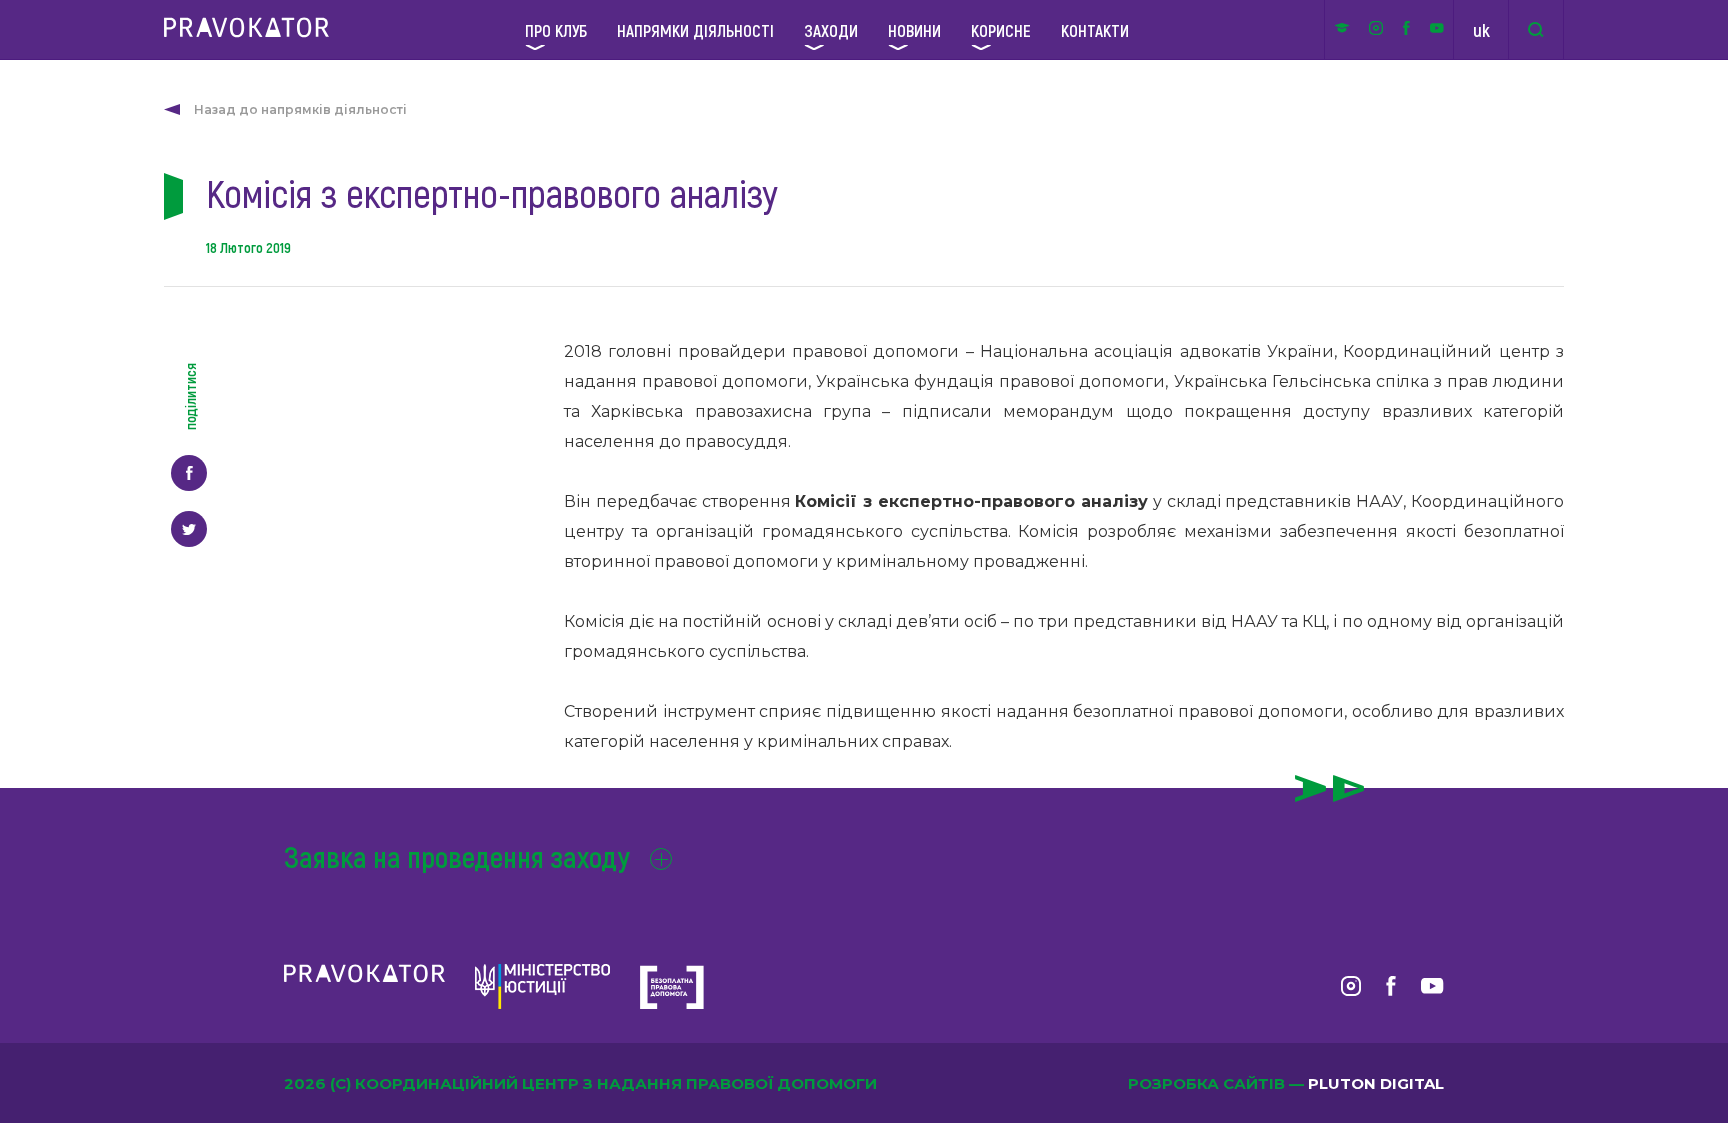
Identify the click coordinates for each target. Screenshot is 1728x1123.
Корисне (1001, 30)
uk (1481, 30)
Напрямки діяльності (695, 30)
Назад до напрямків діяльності (300, 109)
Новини (914, 30)
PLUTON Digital (1376, 1083)
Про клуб (556, 30)
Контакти (1095, 30)
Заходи (831, 30)
